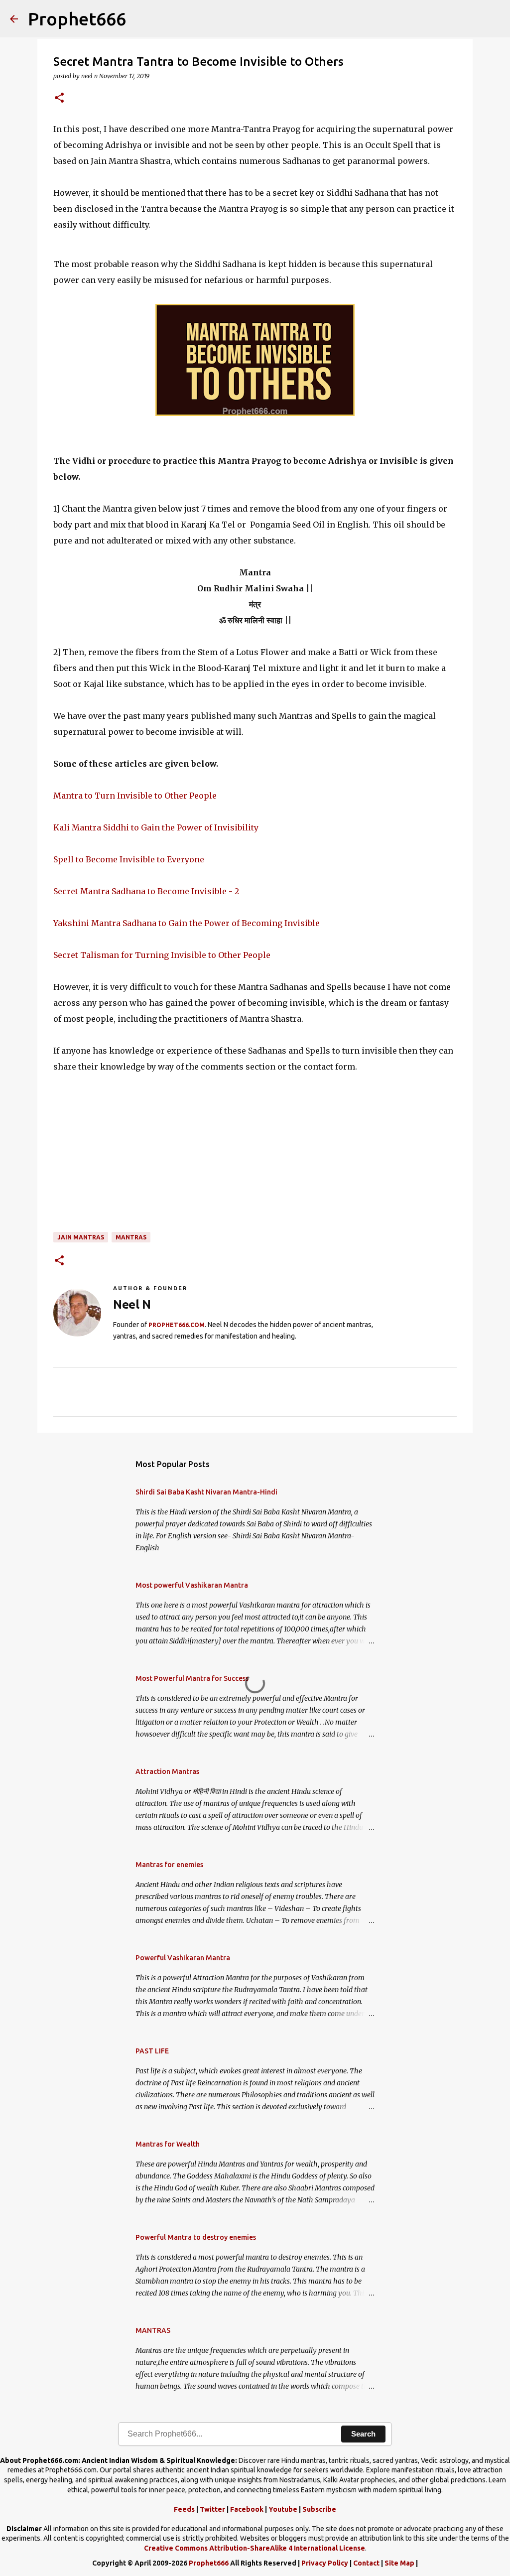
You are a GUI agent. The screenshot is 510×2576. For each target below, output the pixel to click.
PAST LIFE (152, 2051)
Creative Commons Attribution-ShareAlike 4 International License (255, 2548)
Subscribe (319, 2509)
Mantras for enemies (169, 1865)
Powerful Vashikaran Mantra (183, 1958)
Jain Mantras (81, 1237)
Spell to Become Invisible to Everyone (129, 859)
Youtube (283, 2509)
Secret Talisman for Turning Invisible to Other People (162, 955)
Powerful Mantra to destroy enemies (196, 2237)
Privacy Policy (325, 2563)
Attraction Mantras (167, 1771)
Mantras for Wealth (168, 2144)
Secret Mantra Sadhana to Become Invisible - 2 (146, 891)
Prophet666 (77, 19)
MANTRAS (131, 1237)
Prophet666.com (177, 1325)
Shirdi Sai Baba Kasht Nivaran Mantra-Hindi (206, 1492)
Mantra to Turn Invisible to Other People (135, 796)
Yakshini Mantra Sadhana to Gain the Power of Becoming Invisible (187, 923)
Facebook (247, 2509)
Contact (366, 2563)
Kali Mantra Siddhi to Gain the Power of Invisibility (156, 827)
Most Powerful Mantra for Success (192, 1678)
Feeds (184, 2509)
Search (363, 2434)
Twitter (212, 2509)
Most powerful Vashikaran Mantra (192, 1585)
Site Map (399, 2563)
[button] (59, 98)
